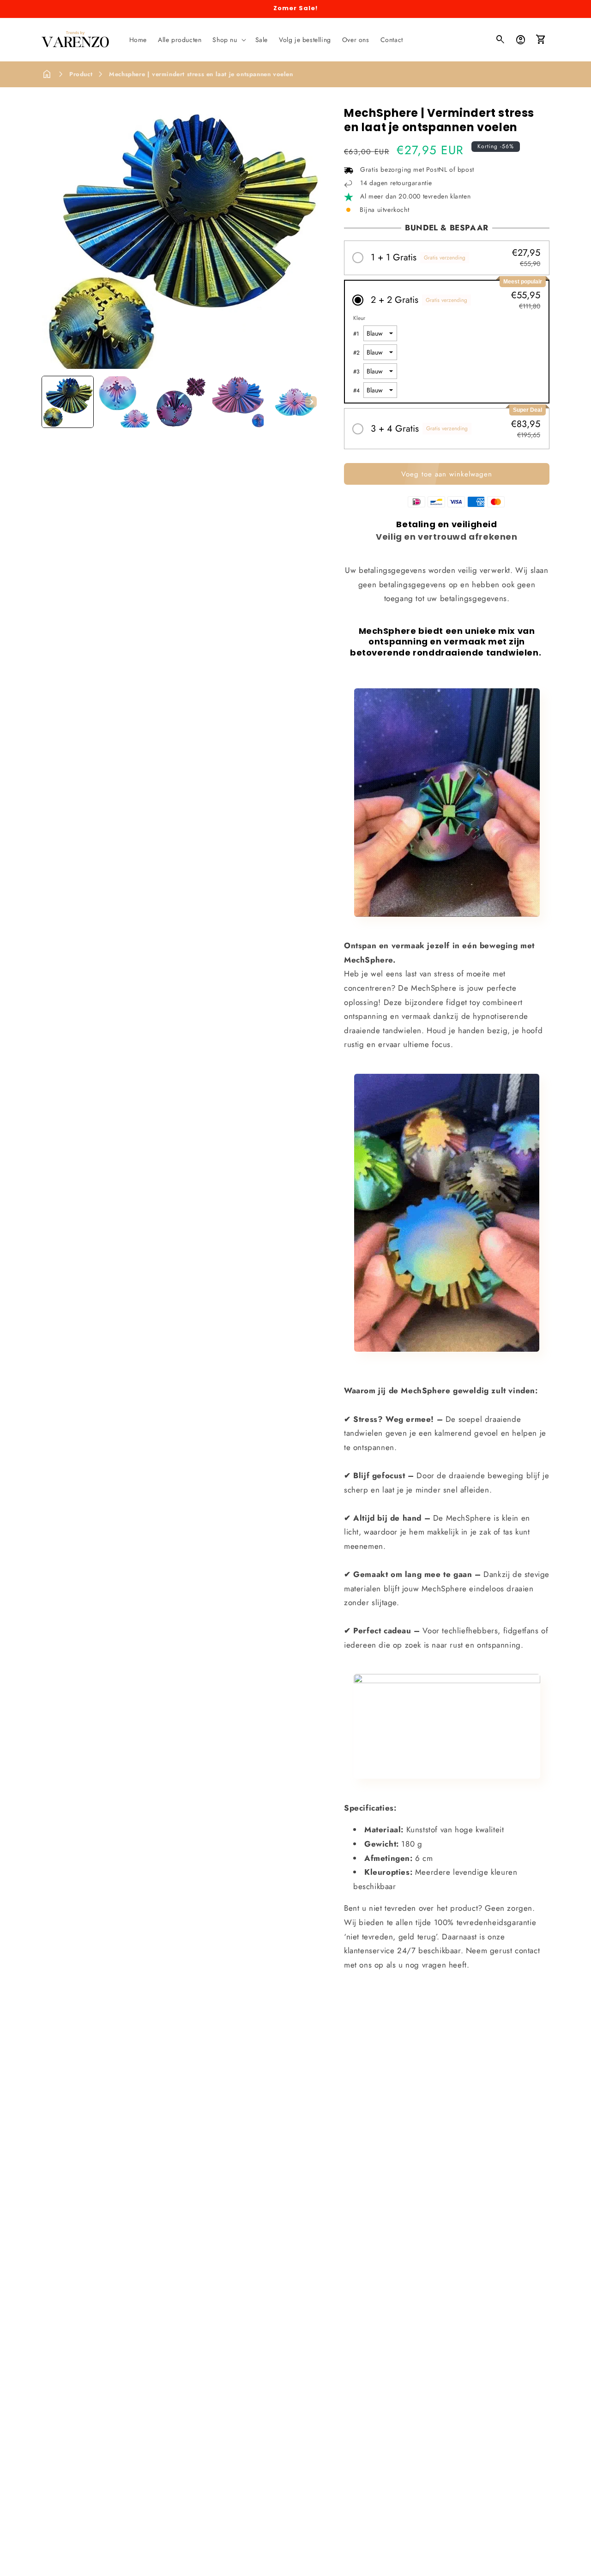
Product (81, 74)
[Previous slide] (52, 402)
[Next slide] (311, 402)
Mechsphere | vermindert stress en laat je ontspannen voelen (201, 74)
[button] (228, 40)
